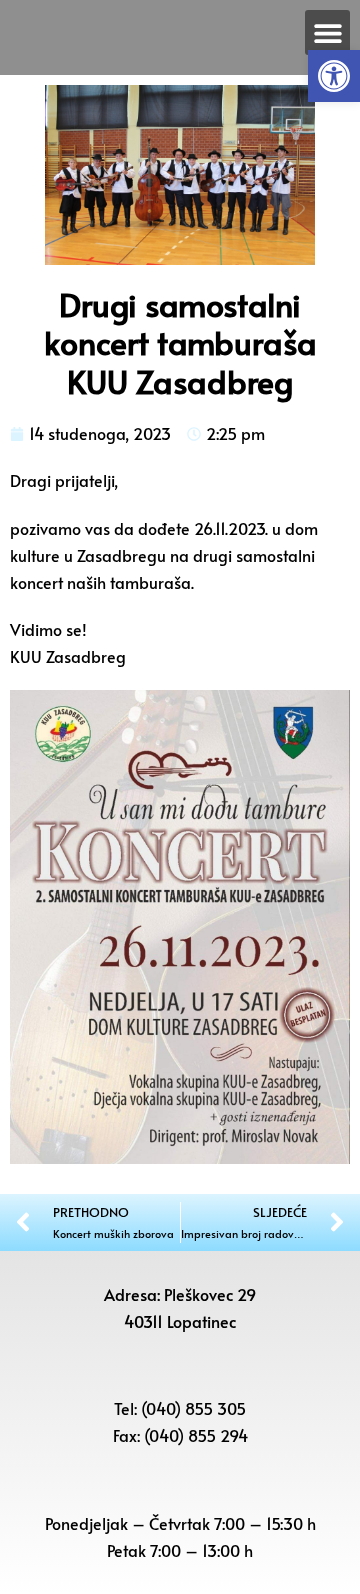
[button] (334, 76)
